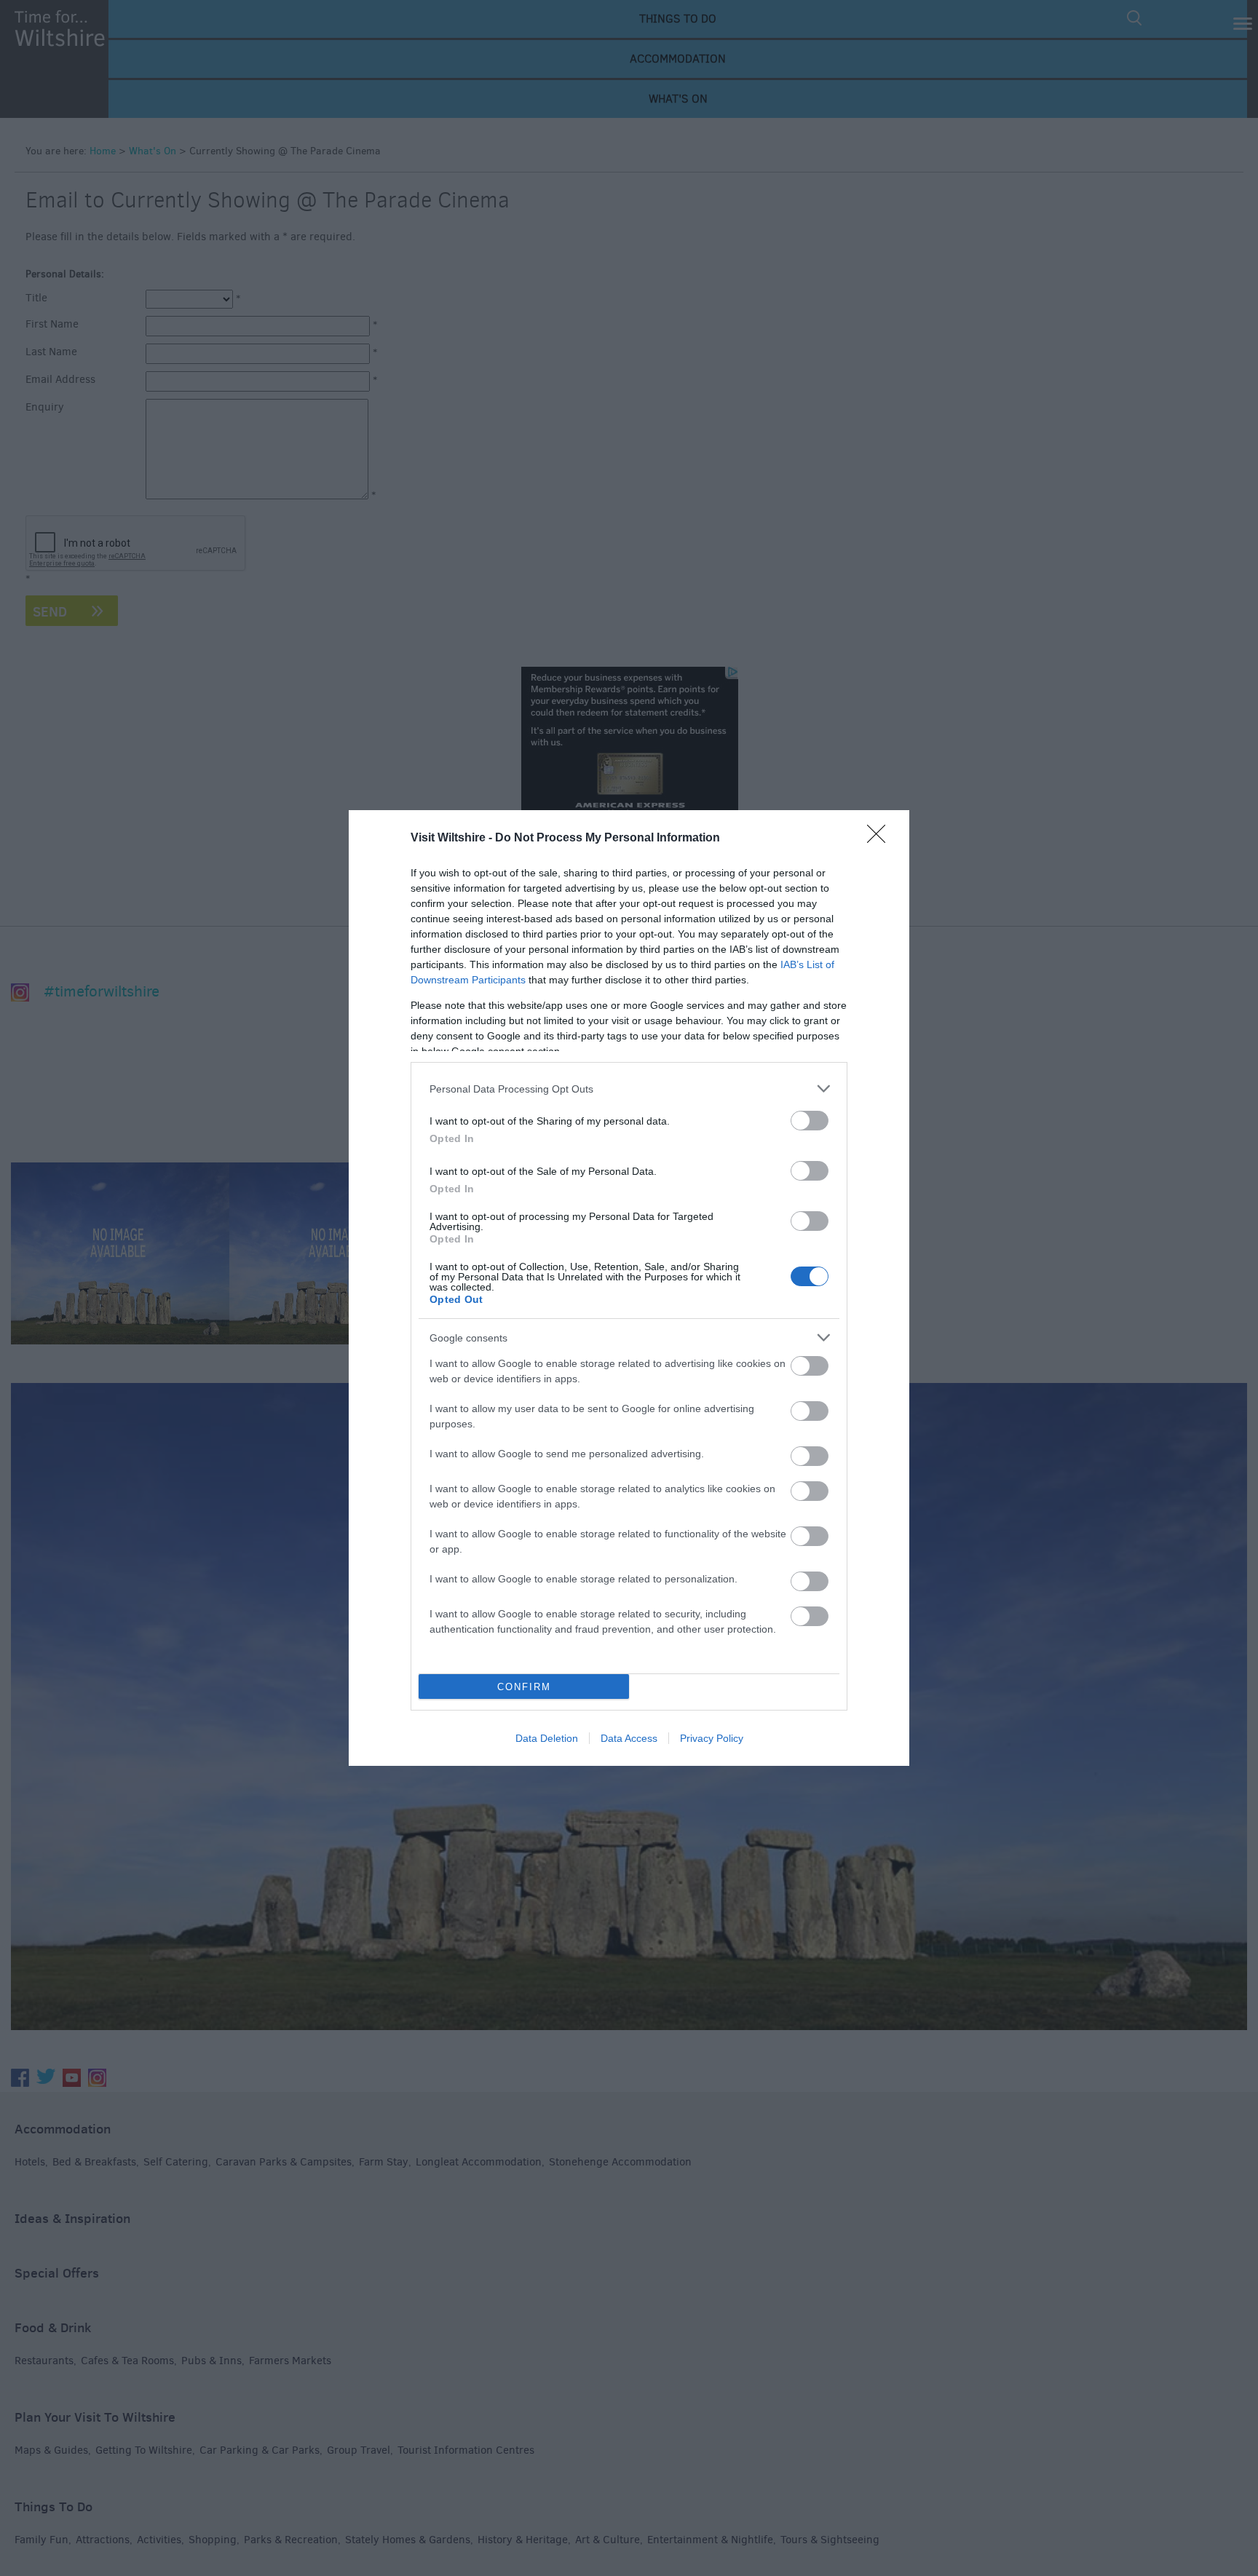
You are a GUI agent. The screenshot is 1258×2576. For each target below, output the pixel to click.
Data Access (629, 1738)
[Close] (881, 839)
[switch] (810, 1121)
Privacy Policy (712, 1738)
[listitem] (629, 1089)
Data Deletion (547, 1738)
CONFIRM (524, 1687)
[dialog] (629, 1288)
